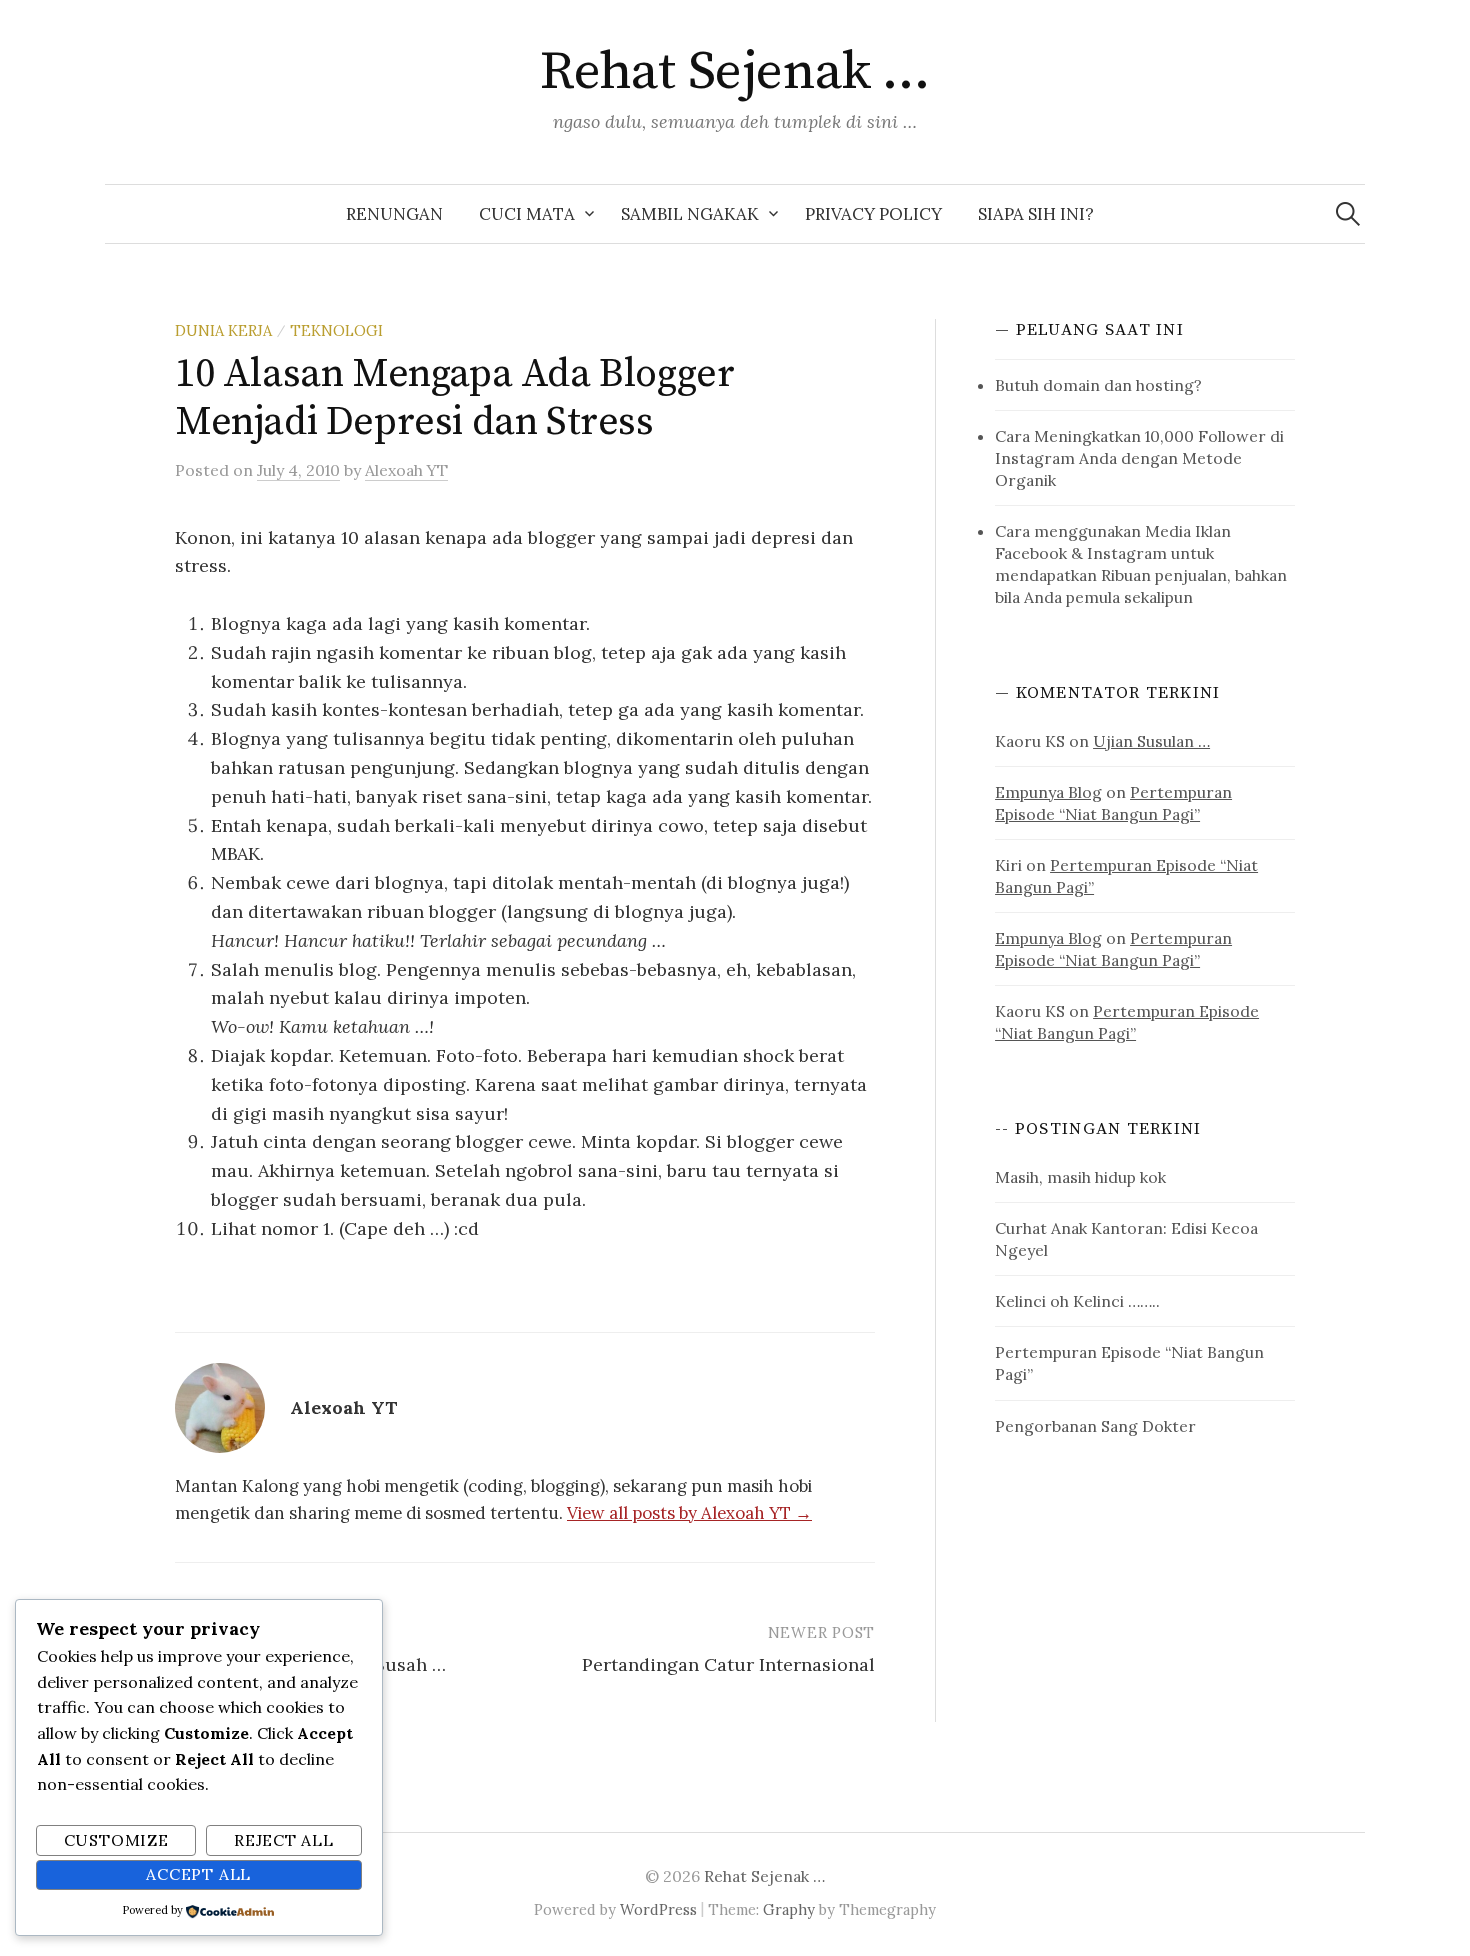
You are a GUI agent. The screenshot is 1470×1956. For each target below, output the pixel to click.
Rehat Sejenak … (735, 72)
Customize (116, 1840)
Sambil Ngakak (690, 214)
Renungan (394, 214)
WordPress (658, 1909)
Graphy (789, 1909)
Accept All (198, 1874)
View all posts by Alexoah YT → (689, 1513)
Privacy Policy (873, 214)
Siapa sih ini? (1036, 214)
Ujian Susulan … (1151, 741)
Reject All (284, 1840)
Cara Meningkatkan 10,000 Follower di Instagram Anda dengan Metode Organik (1139, 458)
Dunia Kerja (223, 330)
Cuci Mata (527, 214)
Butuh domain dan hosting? (1098, 385)
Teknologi (336, 330)
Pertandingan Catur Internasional (728, 1664)
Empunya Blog (1048, 792)
